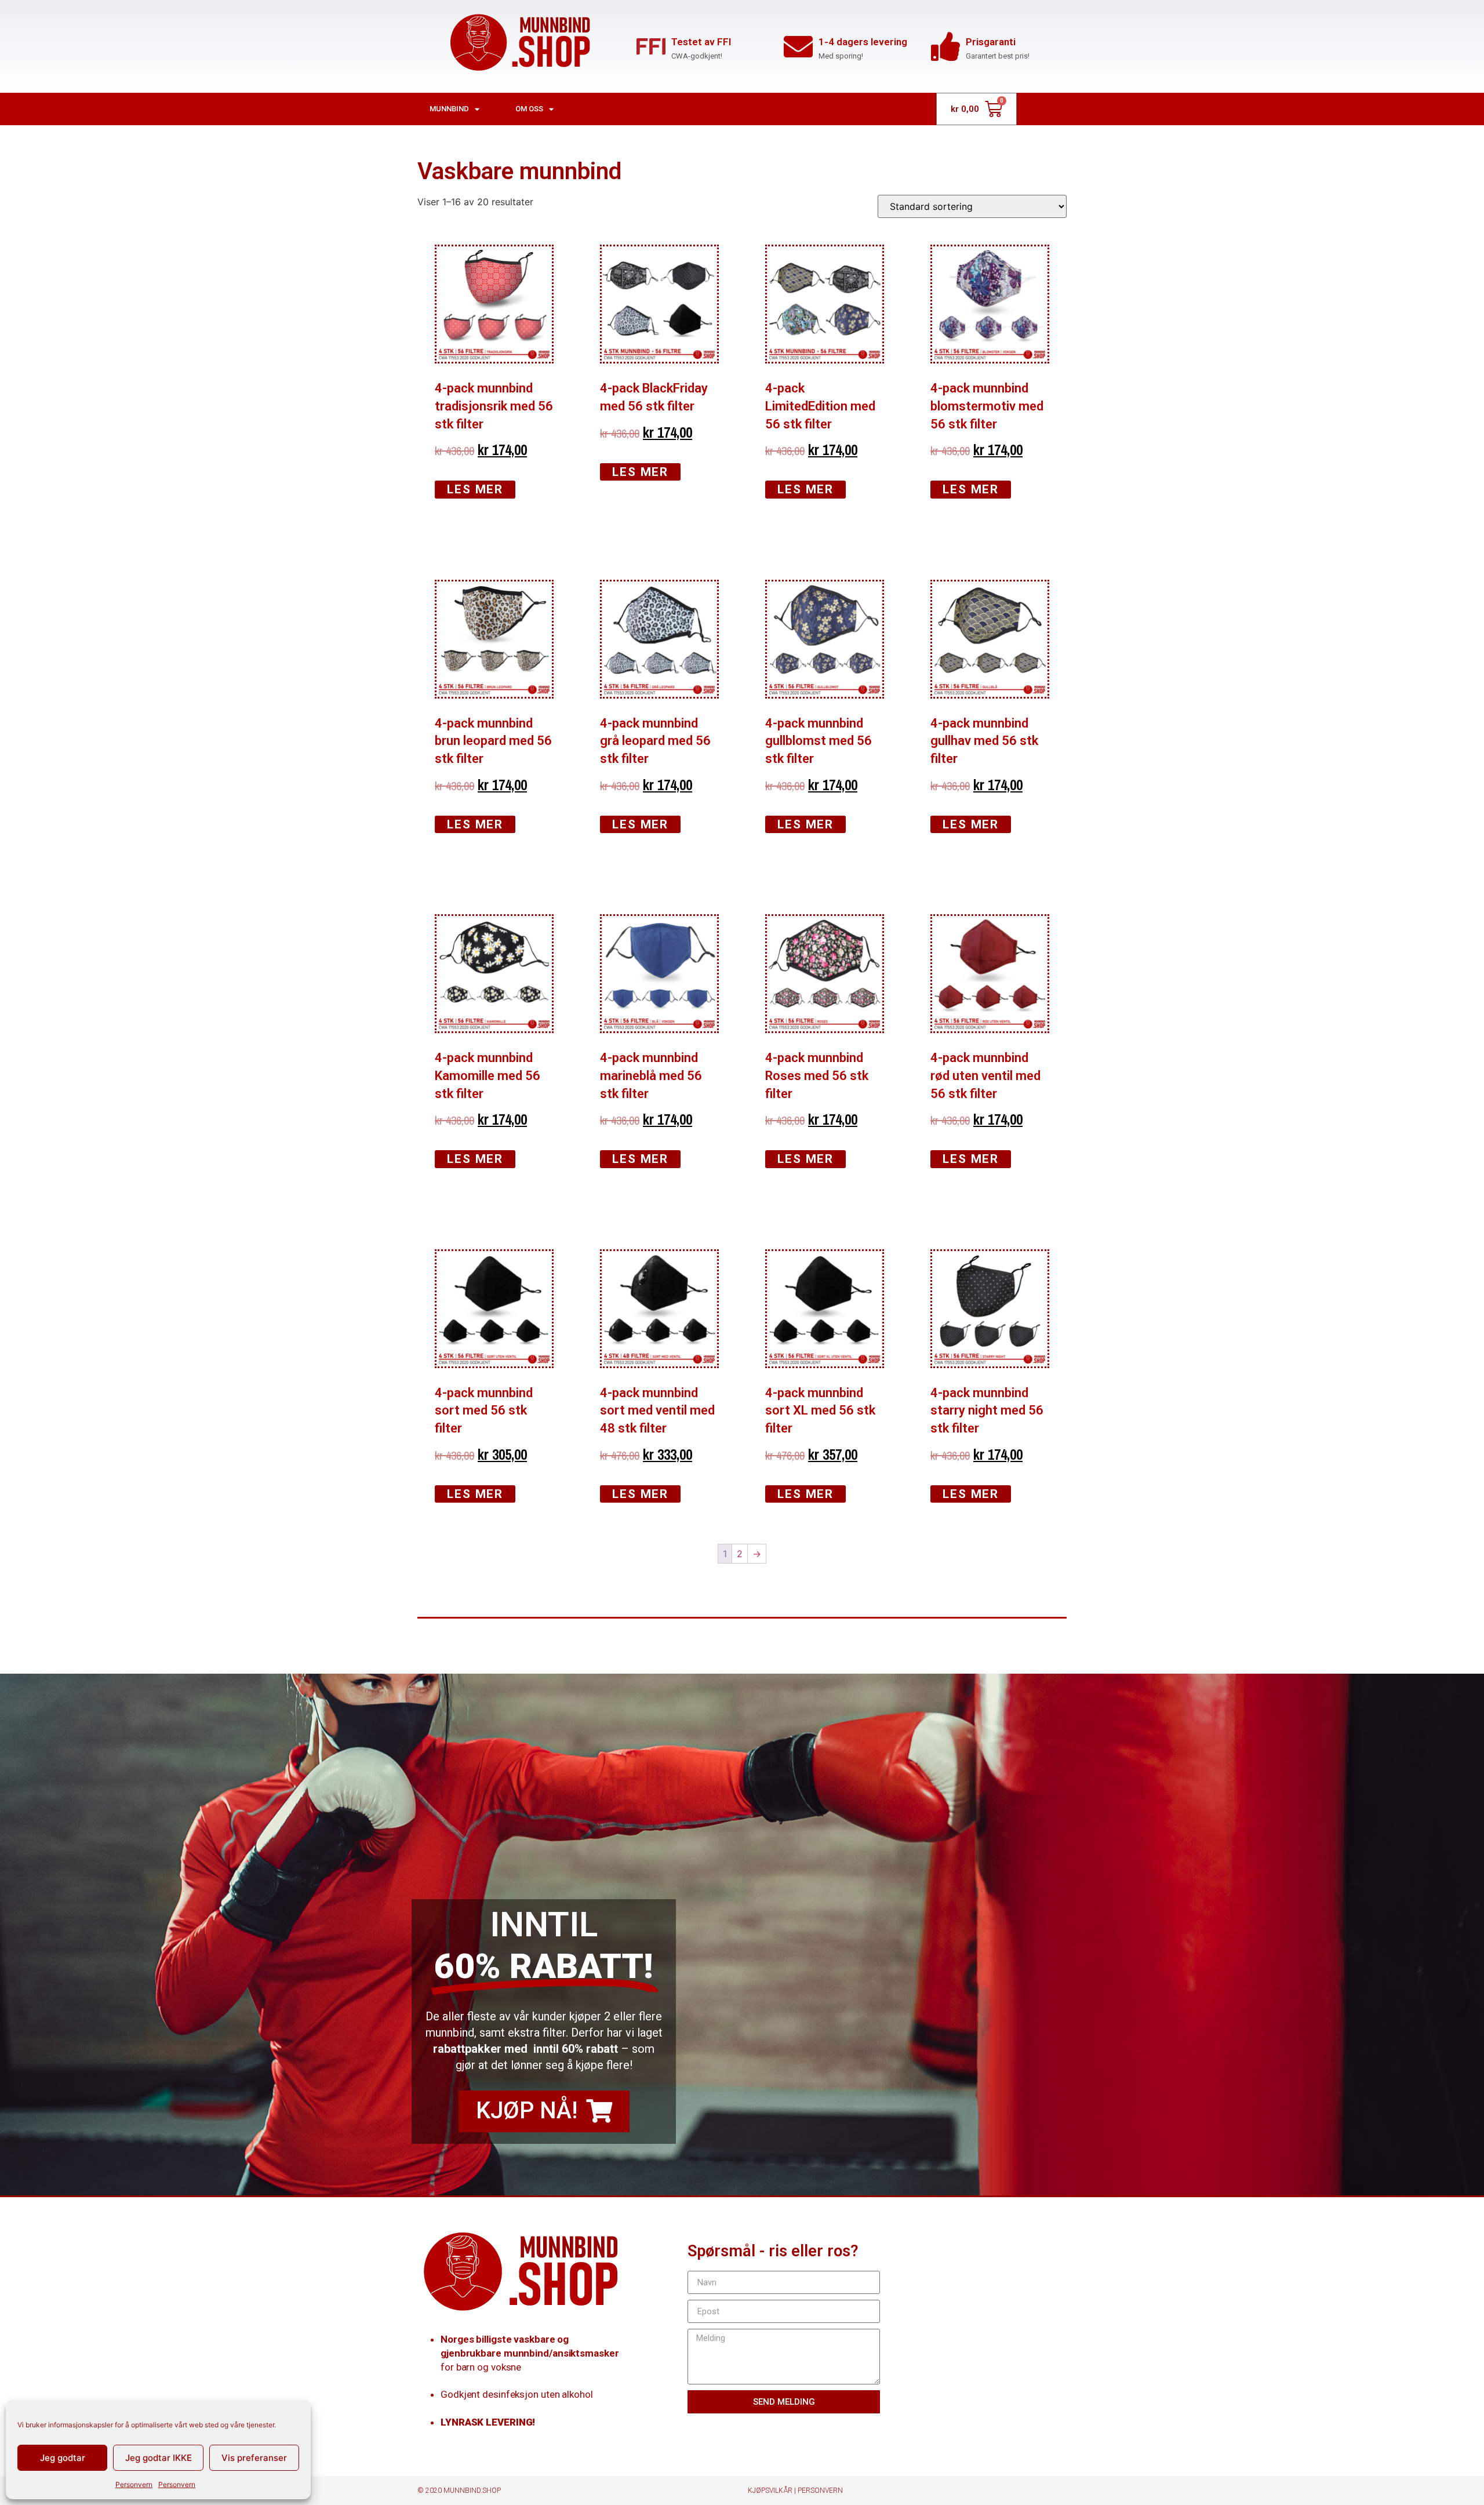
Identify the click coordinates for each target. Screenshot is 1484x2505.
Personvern (134, 2484)
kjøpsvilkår (770, 2491)
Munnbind (449, 109)
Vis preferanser (254, 2458)
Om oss (529, 109)
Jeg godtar (63, 2458)
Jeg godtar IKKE (159, 2458)
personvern (820, 2491)
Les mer (475, 489)
